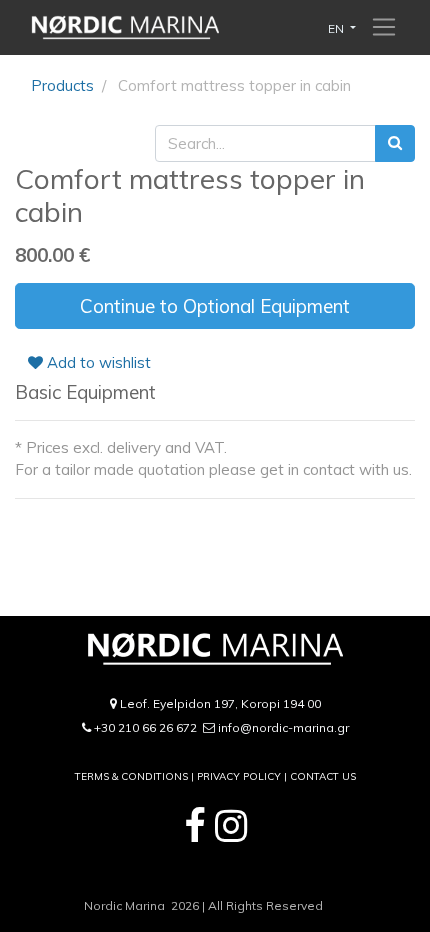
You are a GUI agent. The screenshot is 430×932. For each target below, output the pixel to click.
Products (62, 85)
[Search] (395, 143)
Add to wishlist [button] (97, 362)
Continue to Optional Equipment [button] (215, 306)
